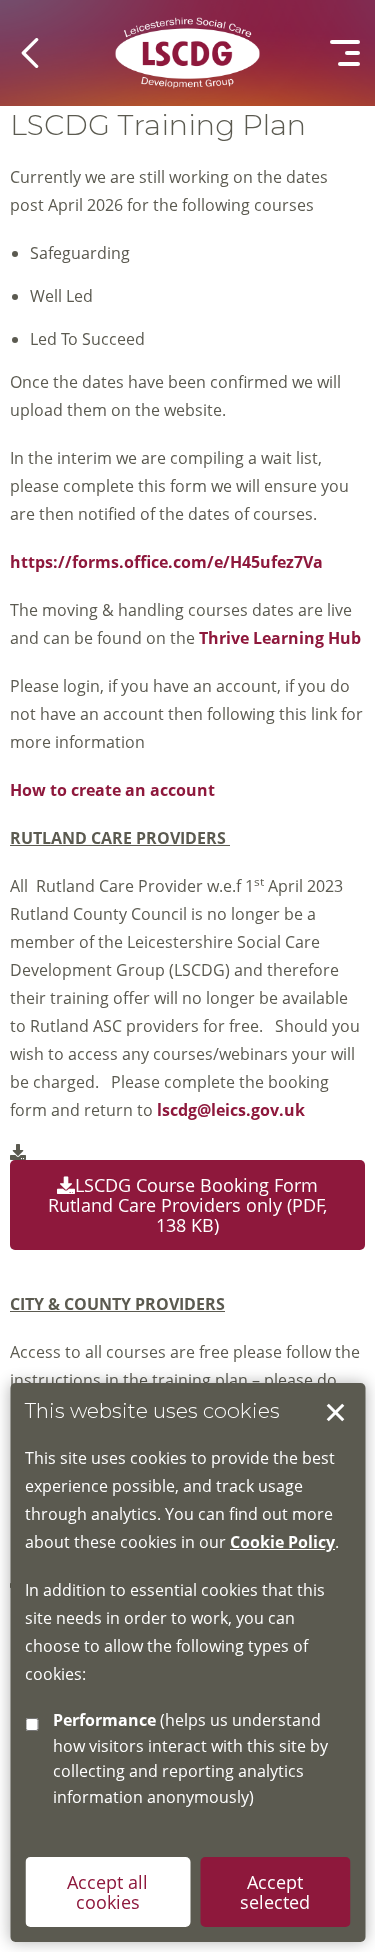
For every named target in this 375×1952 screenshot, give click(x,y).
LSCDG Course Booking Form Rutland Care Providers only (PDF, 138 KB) (187, 1205)
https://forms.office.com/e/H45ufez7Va (166, 562)
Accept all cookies (107, 1892)
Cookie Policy (282, 1542)
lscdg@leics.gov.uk (231, 1110)
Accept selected (335, 1413)
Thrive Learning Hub (282, 638)
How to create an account (112, 790)
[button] (30, 53)
